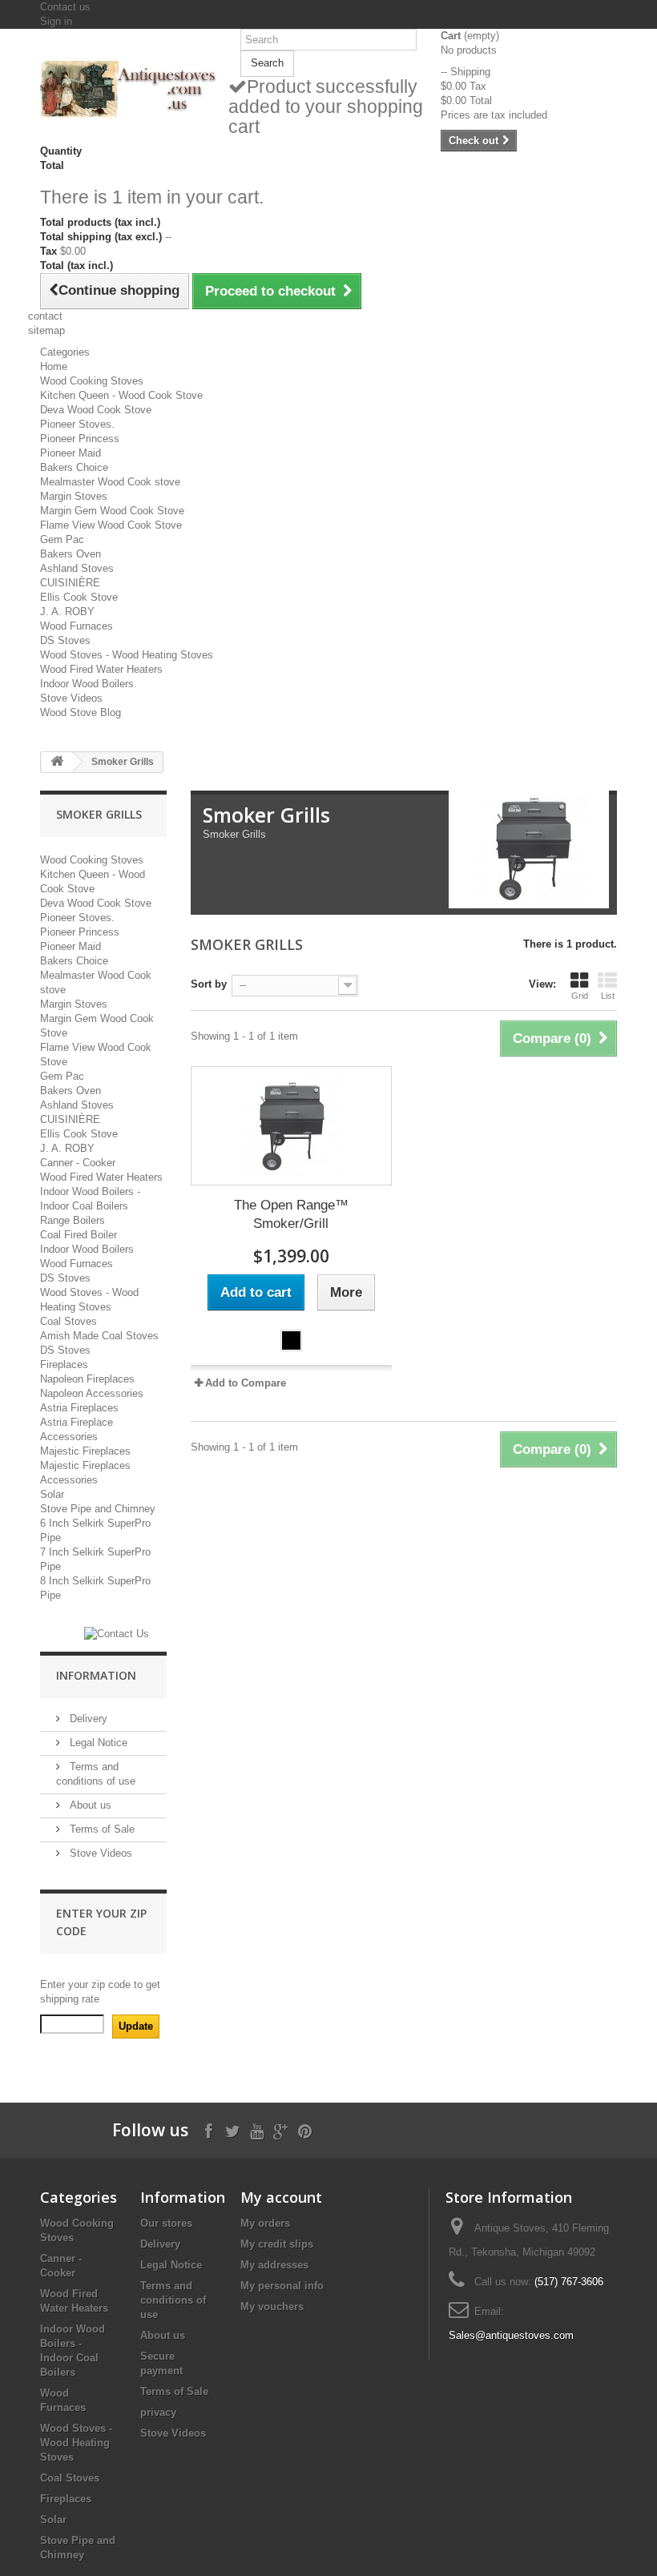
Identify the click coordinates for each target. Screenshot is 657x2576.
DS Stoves (65, 640)
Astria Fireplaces (79, 1408)
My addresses (274, 2265)
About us (89, 1805)
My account (281, 2197)
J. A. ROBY (67, 612)
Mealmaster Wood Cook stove (110, 482)
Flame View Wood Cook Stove (111, 525)
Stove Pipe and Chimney (98, 1509)
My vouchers (272, 2306)
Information (96, 1675)
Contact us (65, 7)
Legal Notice (97, 1743)
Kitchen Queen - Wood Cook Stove (121, 395)
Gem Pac (62, 539)
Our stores (166, 2223)
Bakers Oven (71, 554)
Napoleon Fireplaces (87, 1379)
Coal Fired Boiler (79, 1235)
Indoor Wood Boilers (87, 684)
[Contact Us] (117, 1634)
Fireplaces (64, 1364)
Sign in (56, 21)
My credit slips (277, 2244)
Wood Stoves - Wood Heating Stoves (127, 655)
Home (54, 366)
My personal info (282, 2286)
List (608, 996)
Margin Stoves (74, 496)
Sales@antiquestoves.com (511, 2335)
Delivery (87, 1719)
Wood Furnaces (77, 626)
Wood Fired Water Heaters (101, 669)
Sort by (209, 984)
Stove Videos (71, 698)
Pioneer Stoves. (77, 424)
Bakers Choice (74, 467)
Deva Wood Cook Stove (96, 410)
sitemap (46, 330)
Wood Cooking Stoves (92, 381)
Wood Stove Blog (81, 712)
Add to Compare (246, 1383)
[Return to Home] (57, 762)
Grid (580, 996)
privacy (158, 2412)
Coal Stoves (69, 1321)
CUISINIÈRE (70, 583)
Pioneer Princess (80, 439)
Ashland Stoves (77, 568)
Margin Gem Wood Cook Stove (112, 511)
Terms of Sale (101, 1829)
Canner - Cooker (78, 1163)
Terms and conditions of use (173, 2300)
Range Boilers (73, 1220)
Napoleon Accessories (92, 1393)
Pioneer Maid (71, 453)
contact (45, 316)
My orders (265, 2223)
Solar (52, 1494)
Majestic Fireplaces (85, 1451)
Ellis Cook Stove (79, 597)
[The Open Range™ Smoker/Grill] (291, 1126)
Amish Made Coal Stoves (99, 1336)
